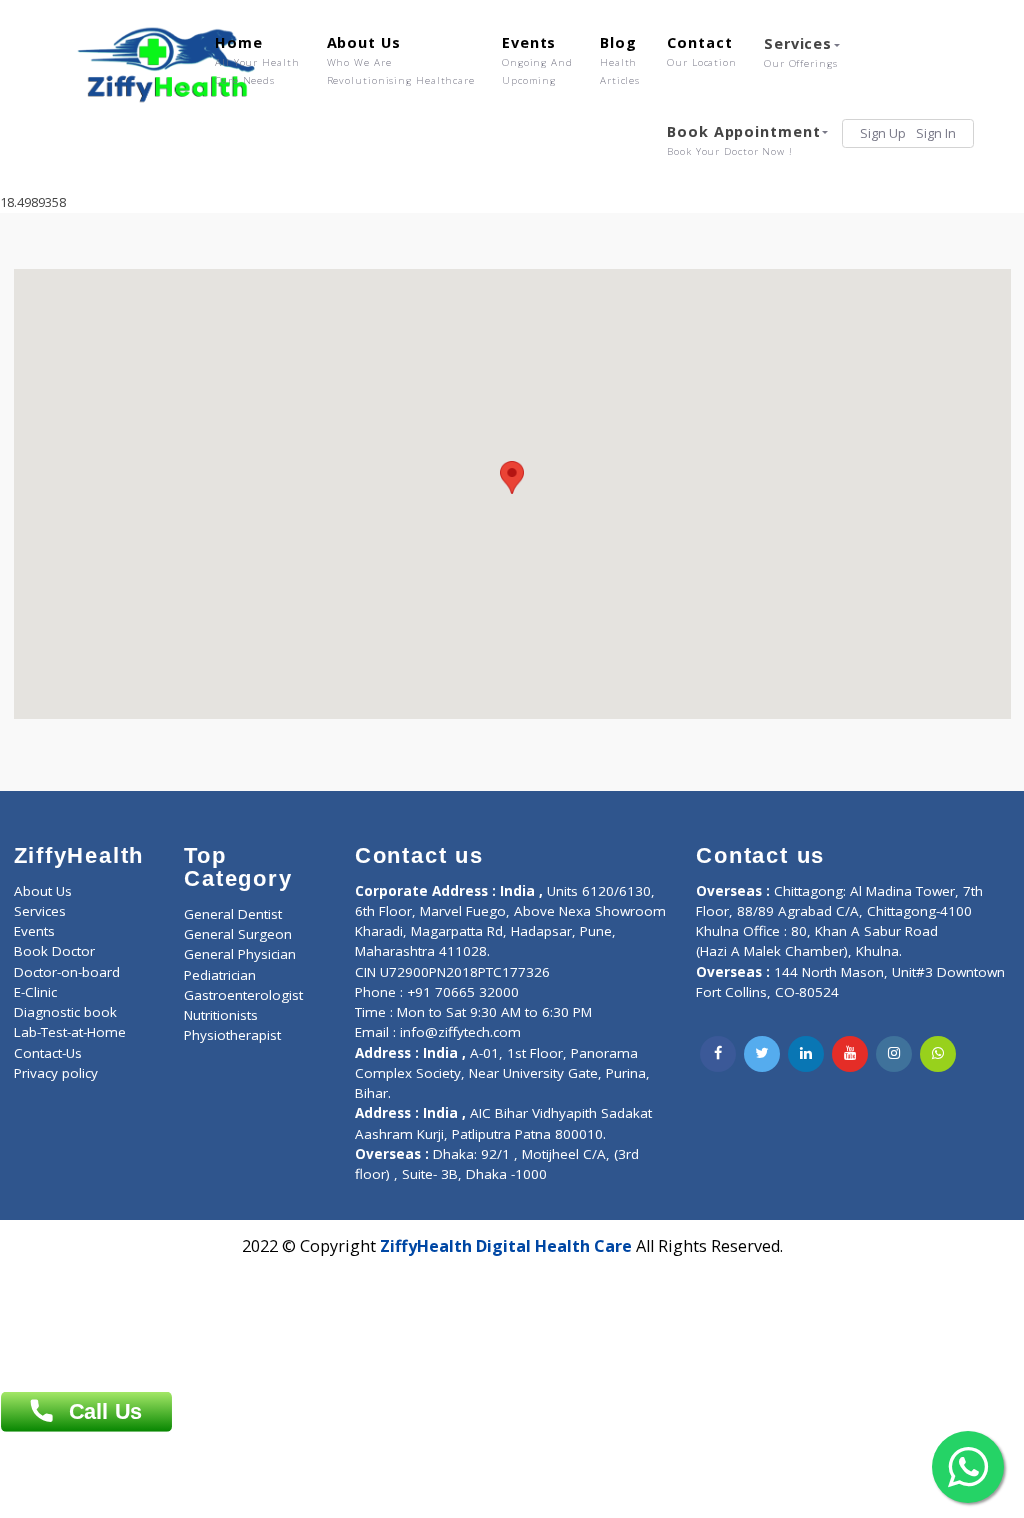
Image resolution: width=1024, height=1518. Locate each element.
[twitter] (762, 1054)
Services (801, 52)
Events (537, 60)
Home (257, 60)
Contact (702, 51)
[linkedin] (806, 1054)
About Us (401, 60)
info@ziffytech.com (460, 1032)
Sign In (936, 133)
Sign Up (883, 133)
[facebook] (718, 1054)
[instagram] (894, 1054)
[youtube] (850, 1054)
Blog (620, 60)
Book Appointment (743, 140)
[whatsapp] (938, 1054)
